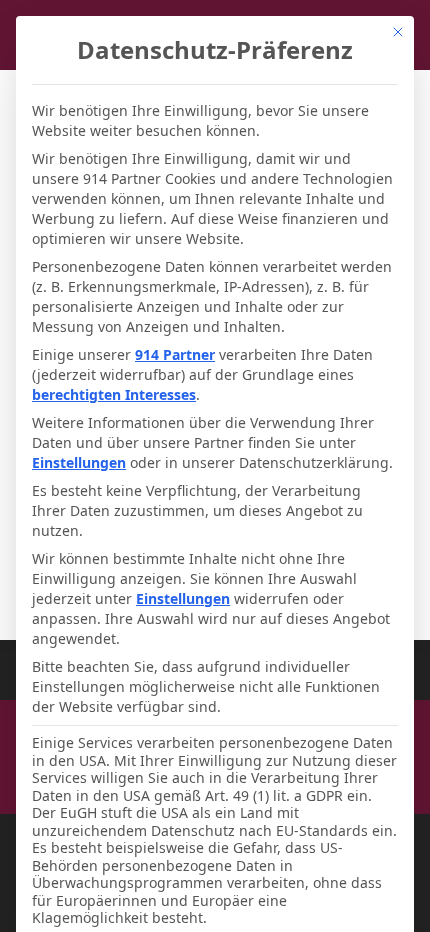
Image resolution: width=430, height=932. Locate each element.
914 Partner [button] (175, 354)
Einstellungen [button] (79, 462)
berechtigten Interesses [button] (114, 394)
